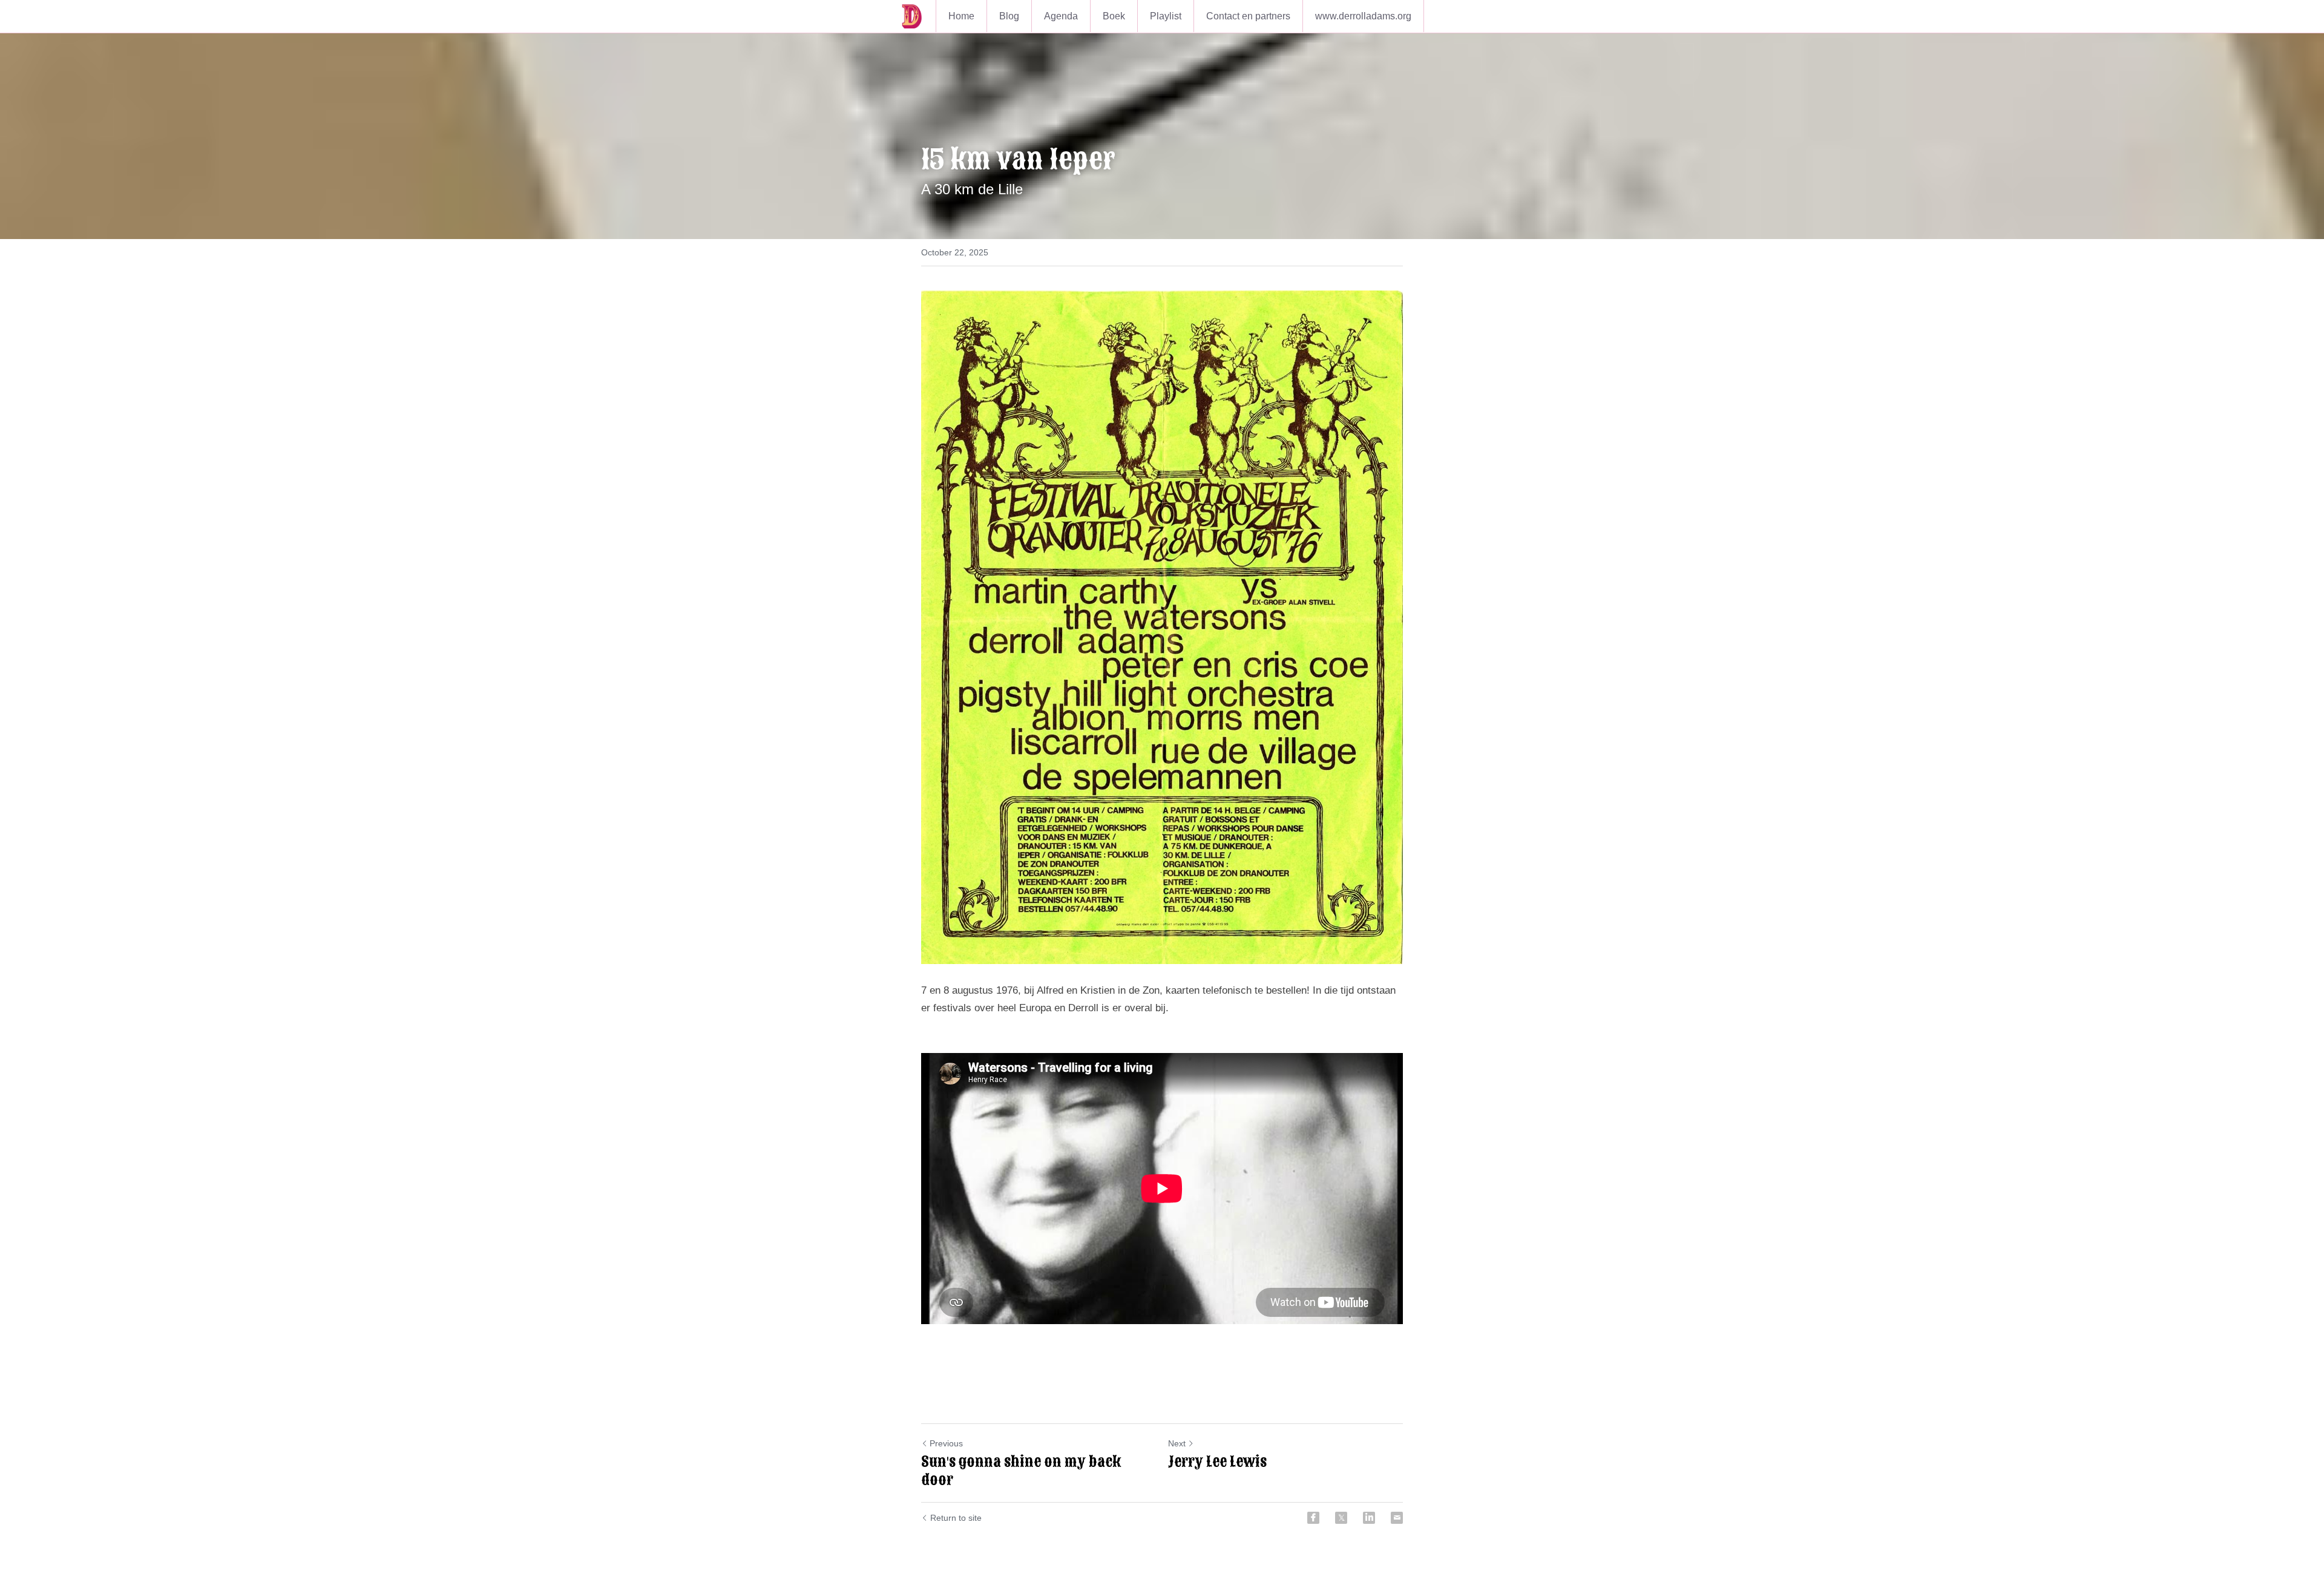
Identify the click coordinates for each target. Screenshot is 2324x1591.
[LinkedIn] (1369, 1518)
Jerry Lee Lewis (1217, 1461)
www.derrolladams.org (1363, 16)
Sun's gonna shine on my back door (1021, 1471)
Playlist (1166, 16)
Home (961, 16)
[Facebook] (1313, 1518)
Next (1177, 1443)
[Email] (1397, 1518)
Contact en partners (1248, 16)
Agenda (1061, 16)
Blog (1009, 16)
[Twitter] (1341, 1518)
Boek (1114, 16)
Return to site (956, 1518)
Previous (946, 1443)
